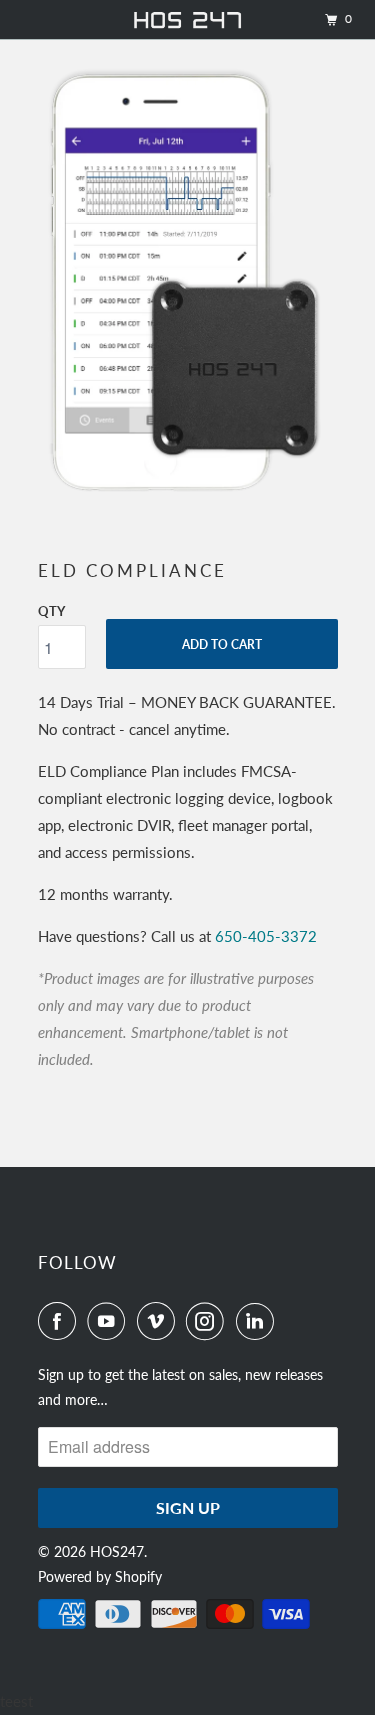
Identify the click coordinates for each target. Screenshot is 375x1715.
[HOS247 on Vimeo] (160, 1321)
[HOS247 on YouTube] (110, 1321)
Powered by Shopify (100, 1576)
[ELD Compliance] (188, 281)
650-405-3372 (266, 936)
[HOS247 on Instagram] (209, 1321)
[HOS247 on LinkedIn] (259, 1321)
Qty (51, 611)
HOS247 (117, 1551)
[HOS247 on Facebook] (61, 1321)
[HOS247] (188, 19)
